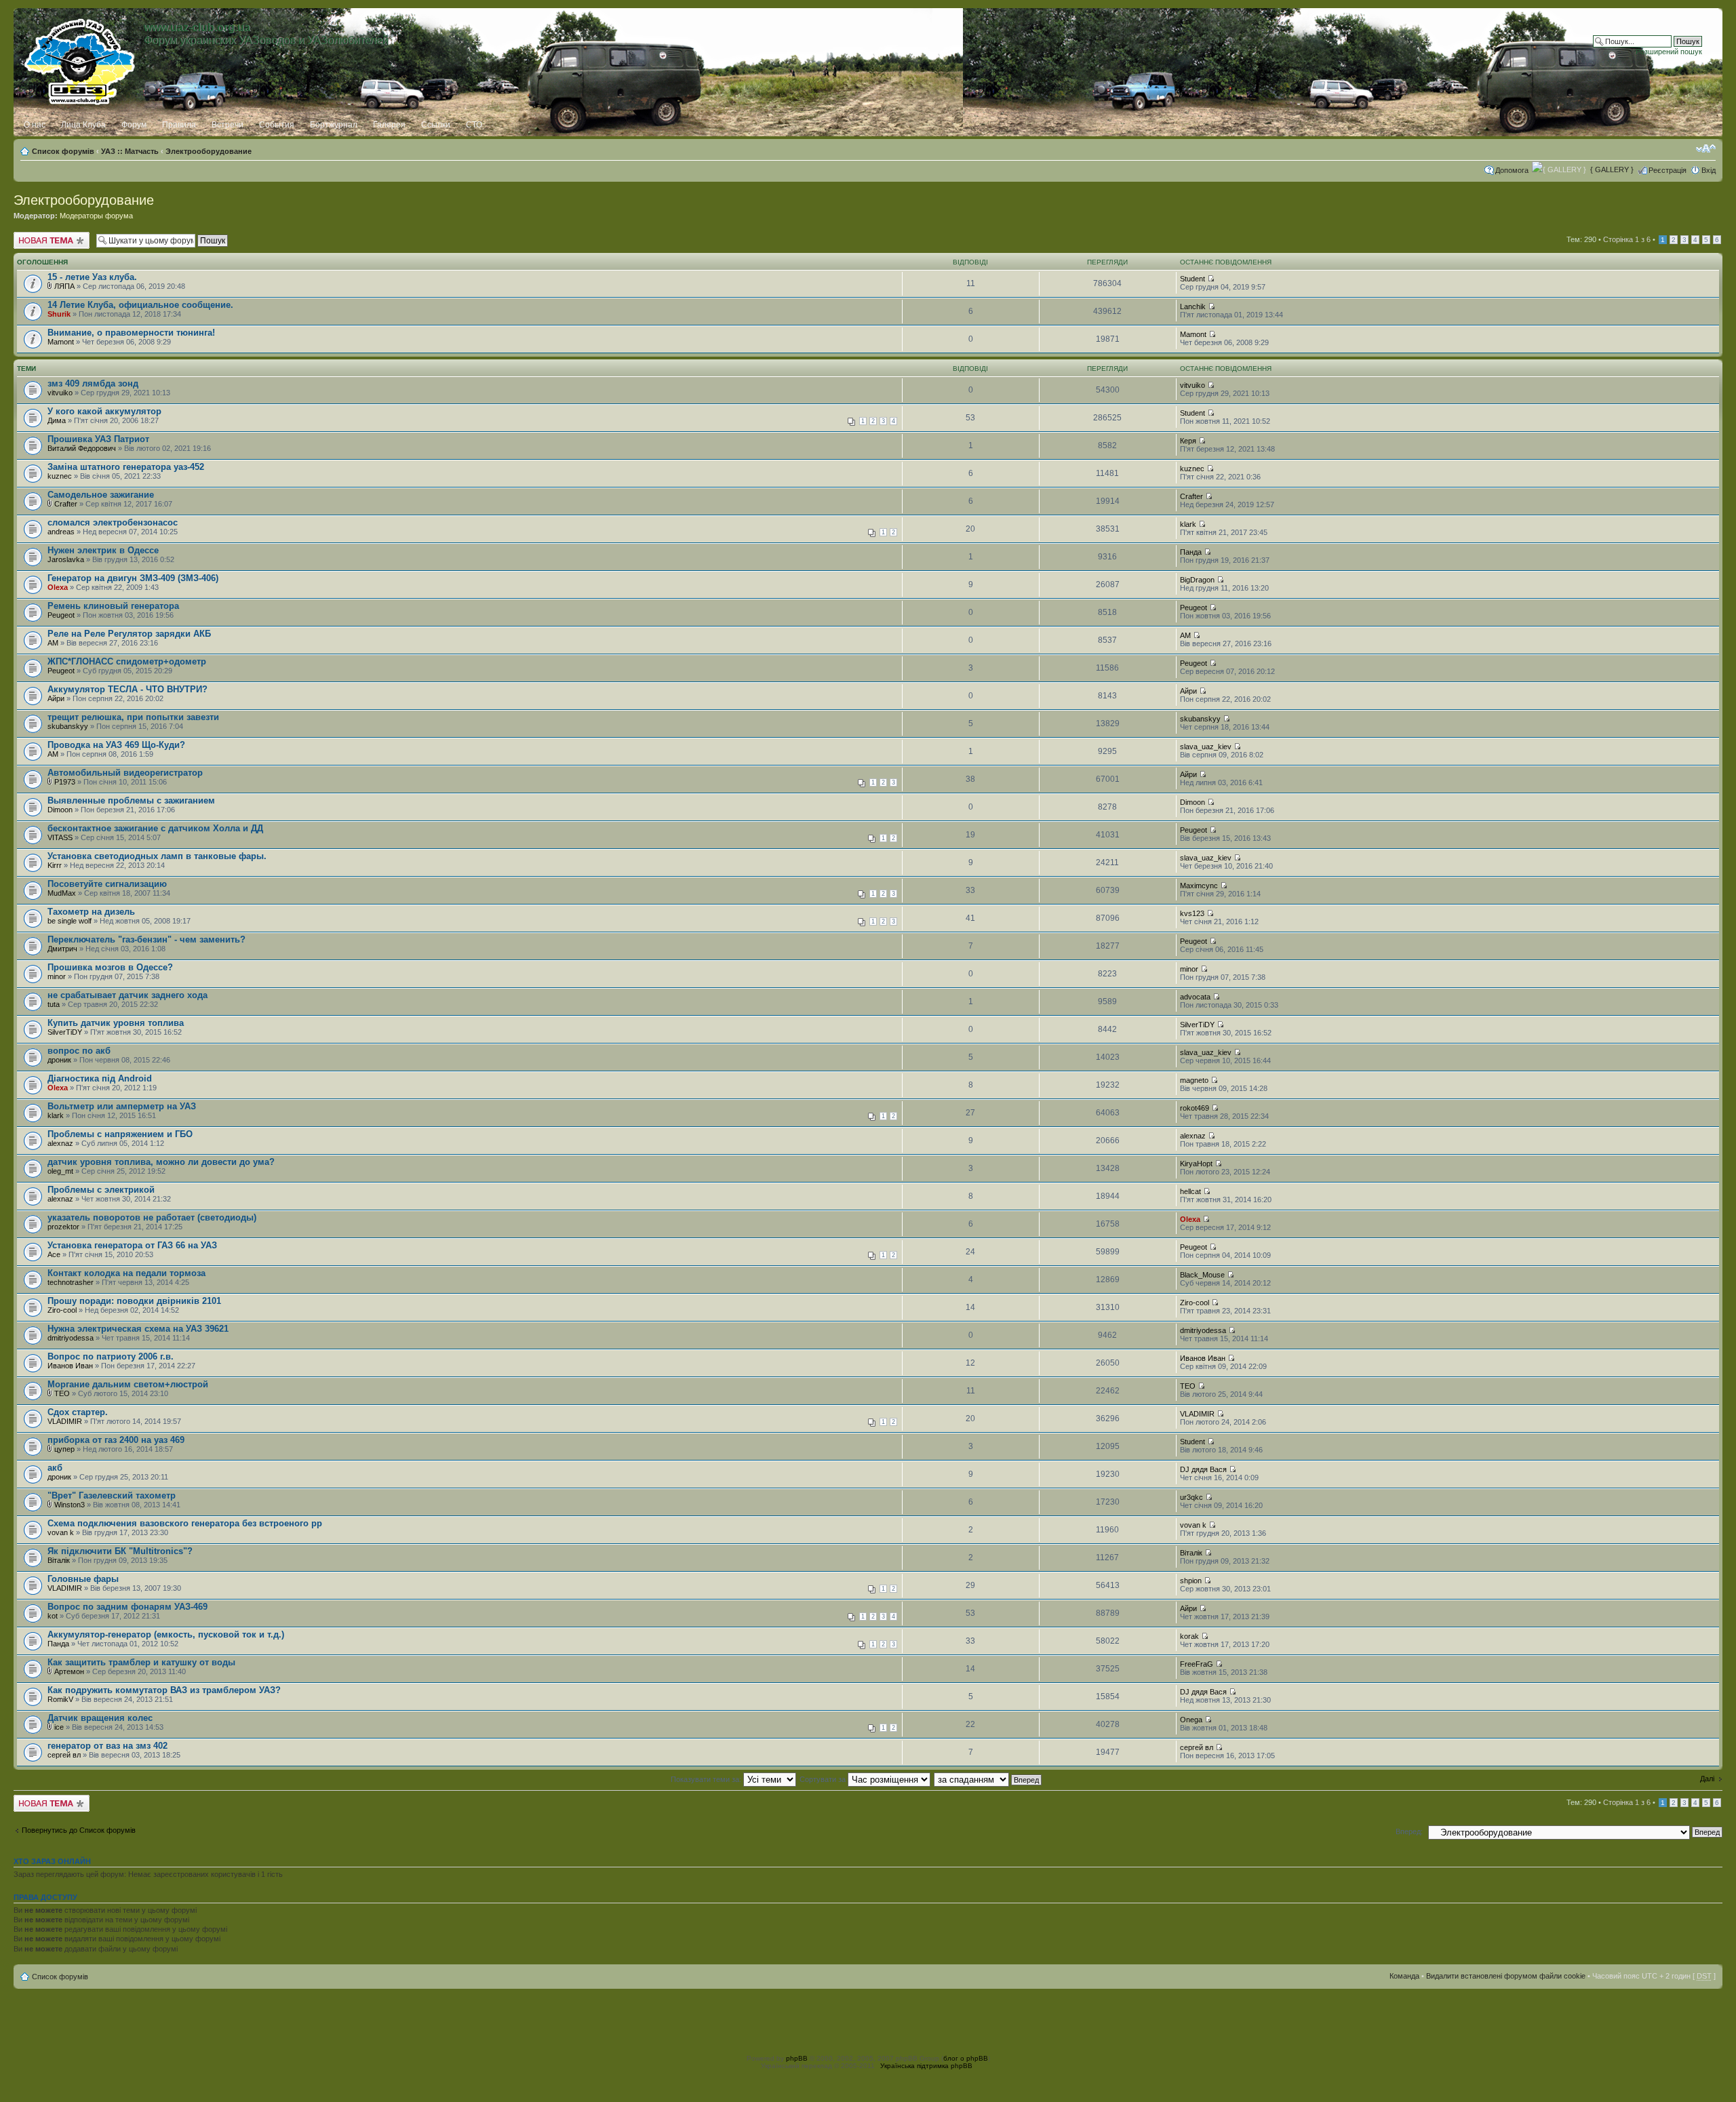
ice (59, 1727)
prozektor (63, 1227)
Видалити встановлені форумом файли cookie (1506, 1976)
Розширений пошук (1669, 52)
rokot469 (1195, 1108)
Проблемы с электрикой (101, 1190)
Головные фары (83, 1579)
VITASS (60, 837)
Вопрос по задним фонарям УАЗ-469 (127, 1607)
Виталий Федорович (82, 448)
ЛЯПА (64, 286)
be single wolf (70, 921)
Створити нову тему (48, 236)
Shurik (59, 314)
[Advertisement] (868, 2019)
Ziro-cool (62, 1310)
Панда (1191, 552)
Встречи (228, 125)
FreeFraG (1197, 1664)
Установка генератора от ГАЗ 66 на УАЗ (132, 1245)
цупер (64, 1449)
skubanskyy (68, 726)
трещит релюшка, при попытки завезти (133, 717)
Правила (179, 125)
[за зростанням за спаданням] (988, 1779)
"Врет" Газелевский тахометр (112, 1495)
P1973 (65, 782)
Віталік (59, 1560)
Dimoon (60, 810)
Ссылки (436, 125)
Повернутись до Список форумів (79, 1830)
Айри (56, 698)
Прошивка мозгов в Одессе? (110, 967)
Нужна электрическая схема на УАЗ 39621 (138, 1329)
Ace (54, 1254)
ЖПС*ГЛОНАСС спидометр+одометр (127, 661)
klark (1188, 524)
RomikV (60, 1699)
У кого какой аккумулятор (104, 411)
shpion (1191, 1581)
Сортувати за (824, 1779)
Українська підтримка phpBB (926, 2066)
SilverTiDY (65, 1032)
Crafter (66, 504)
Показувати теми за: (707, 1779)
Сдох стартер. (78, 1412)
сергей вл (64, 1755)
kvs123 (1192, 913)
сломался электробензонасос (113, 522)
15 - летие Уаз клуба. (92, 277)
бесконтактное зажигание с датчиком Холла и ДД (155, 828)
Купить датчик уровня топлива (116, 1023)
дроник (59, 1060)
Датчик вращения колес (100, 1718)
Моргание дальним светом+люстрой (128, 1384)
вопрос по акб (79, 1051)
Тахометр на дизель (91, 912)
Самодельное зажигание (101, 495)
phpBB (797, 2058)
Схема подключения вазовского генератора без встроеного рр (185, 1523)
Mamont (61, 342)
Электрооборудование (209, 151)
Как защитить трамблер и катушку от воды (141, 1662)
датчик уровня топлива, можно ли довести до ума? (161, 1162)
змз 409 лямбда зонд (93, 383)
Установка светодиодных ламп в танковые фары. (157, 856)
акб (55, 1468)
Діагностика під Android (100, 1078)
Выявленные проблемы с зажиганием (131, 800)
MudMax (62, 893)
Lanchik (1193, 306)
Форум (134, 125)
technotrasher (71, 1282)
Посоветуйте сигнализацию (107, 884)
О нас (35, 125)
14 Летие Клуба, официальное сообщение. (140, 305)
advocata (1195, 997)
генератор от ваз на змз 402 (107, 1746)
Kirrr (55, 865)
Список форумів (63, 151)
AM (53, 643)
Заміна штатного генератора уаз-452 (126, 467)
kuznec (60, 476)
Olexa (58, 587)
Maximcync (1199, 886)
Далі (1707, 1779)
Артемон (69, 1671)
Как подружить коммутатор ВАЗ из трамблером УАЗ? (164, 1690)
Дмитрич (62, 949)
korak (1189, 1636)
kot (53, 1616)
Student (1192, 279)
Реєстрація (1668, 170)
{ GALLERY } (1612, 170)
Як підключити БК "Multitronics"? (120, 1551)
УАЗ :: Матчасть (130, 151)
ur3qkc (1191, 1497)
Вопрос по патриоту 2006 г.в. (111, 1356)
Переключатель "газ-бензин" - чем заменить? (146, 939)
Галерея (389, 125)
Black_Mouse (1202, 1275)
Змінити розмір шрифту (1706, 148)
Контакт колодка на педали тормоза (126, 1273)
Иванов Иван (70, 1366)
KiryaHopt (1196, 1164)
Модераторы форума (96, 216)
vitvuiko (60, 393)
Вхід (1709, 170)
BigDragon (1197, 580)
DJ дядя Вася (1203, 1469)
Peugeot (61, 615)
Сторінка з (1627, 239)
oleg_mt (60, 1171)
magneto (1194, 1080)
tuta (54, 1004)
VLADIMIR (65, 1421)
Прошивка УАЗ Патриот (98, 439)
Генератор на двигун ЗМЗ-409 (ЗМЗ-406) (133, 578)
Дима (57, 420)
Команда (1404, 1976)
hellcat (1190, 1191)
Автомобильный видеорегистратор (125, 773)
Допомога (1512, 170)
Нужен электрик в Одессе (103, 550)
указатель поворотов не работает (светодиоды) (152, 1217)
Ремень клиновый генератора (113, 606)
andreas (61, 532)
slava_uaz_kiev (1206, 747)
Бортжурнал (334, 125)
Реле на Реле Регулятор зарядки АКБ (129, 634)
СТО (474, 125)
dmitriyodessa (71, 1338)
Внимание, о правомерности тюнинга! (131, 333)
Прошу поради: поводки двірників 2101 (134, 1301)
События (277, 125)
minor (57, 976)
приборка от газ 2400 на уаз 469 (116, 1440)
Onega (1191, 1720)
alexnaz (60, 1143)
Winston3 (70, 1505)
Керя (1188, 441)
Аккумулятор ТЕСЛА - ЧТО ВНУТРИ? (127, 689)
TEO (62, 1393)
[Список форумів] (80, 59)
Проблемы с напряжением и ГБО (120, 1134)
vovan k (61, 1532)
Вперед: (1409, 1831)
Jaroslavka (66, 559)
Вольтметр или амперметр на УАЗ (122, 1106)
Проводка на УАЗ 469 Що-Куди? (116, 745)
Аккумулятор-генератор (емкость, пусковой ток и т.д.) (166, 1634)
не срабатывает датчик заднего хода (127, 995)
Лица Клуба (83, 125)
